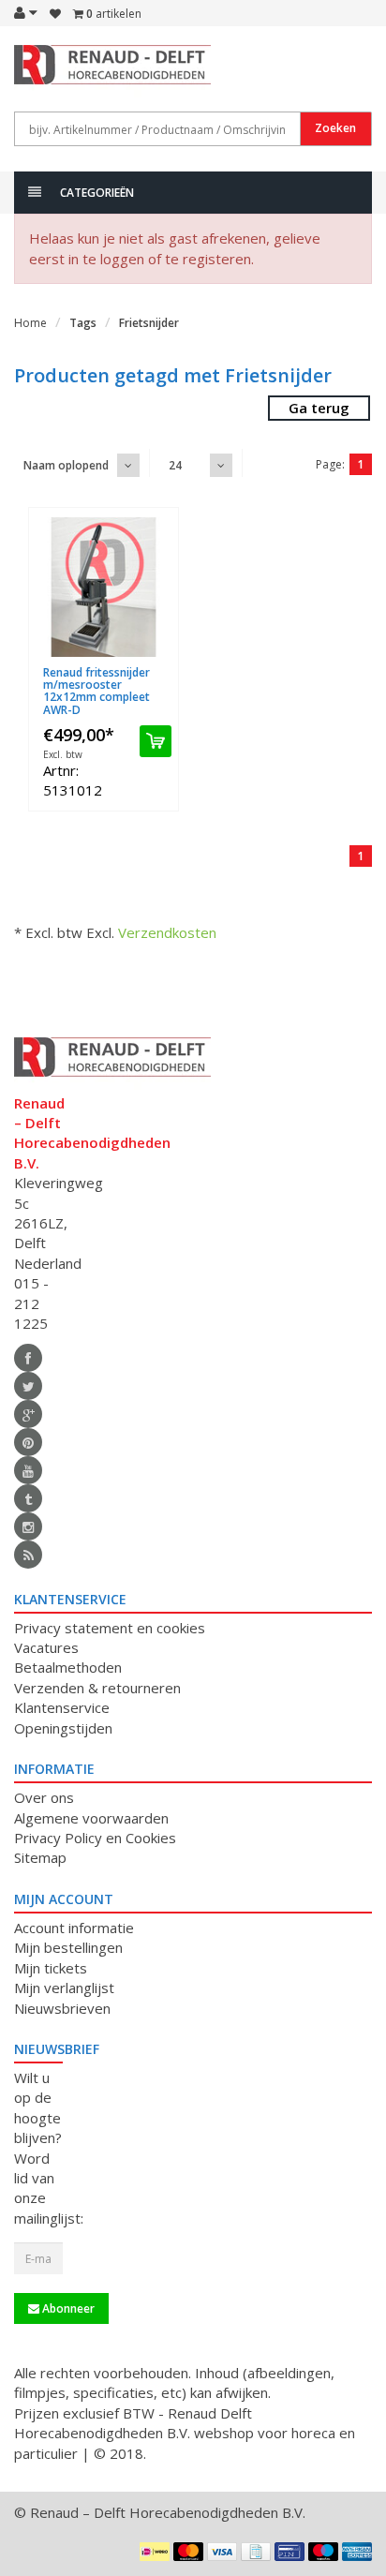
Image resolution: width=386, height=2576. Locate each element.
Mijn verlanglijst (64, 1988)
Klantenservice (62, 1707)
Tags (83, 323)
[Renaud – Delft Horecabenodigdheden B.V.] (38, 73)
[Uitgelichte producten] (28, 1555)
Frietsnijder (149, 323)
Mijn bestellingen (68, 1947)
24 (175, 465)
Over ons (44, 1797)
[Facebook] (28, 1358)
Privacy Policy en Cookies (95, 1838)
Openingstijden (63, 1728)
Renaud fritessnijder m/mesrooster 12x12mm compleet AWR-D (96, 691)
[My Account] (26, 12)
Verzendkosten (167, 932)
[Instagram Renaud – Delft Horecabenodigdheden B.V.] (28, 1526)
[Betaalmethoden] (155, 2552)
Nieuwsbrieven (62, 2008)
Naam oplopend (66, 465)
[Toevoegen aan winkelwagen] (156, 741)
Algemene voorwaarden (91, 1818)
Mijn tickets (51, 1968)
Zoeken (335, 128)
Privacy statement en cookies (110, 1628)
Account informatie (74, 1928)
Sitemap (40, 1857)
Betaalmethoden (68, 1667)
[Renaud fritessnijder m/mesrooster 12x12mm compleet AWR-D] (104, 587)
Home (30, 323)
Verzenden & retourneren (97, 1688)
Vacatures (46, 1647)
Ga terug (319, 408)
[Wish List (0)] (55, 14)
